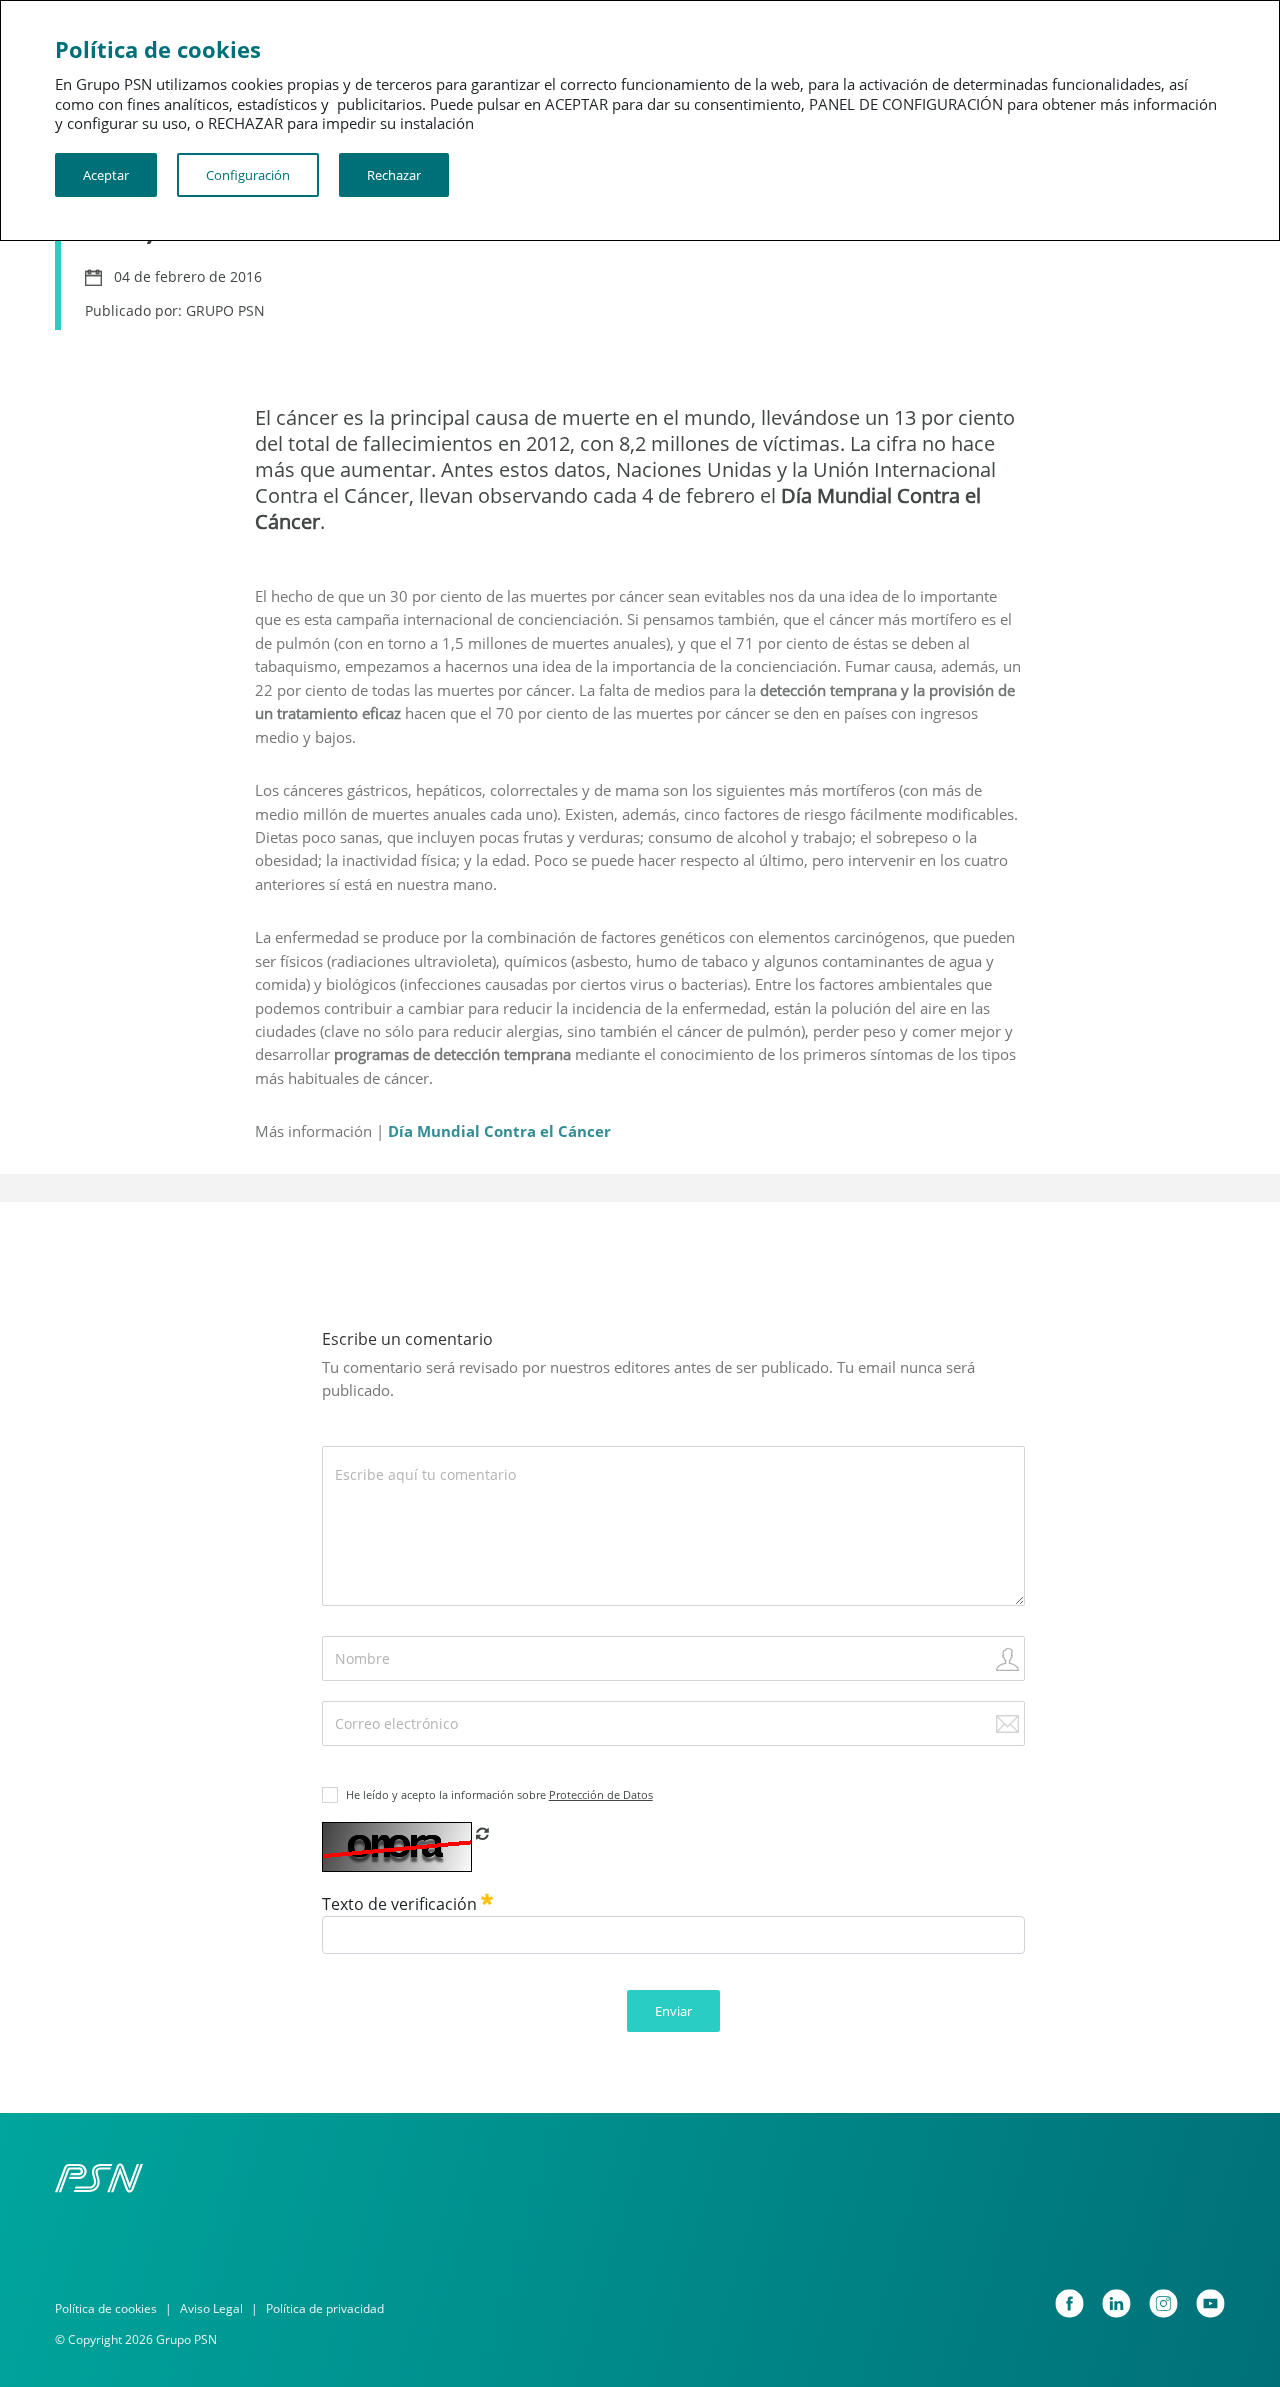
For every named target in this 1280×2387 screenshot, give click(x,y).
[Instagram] (1163, 2303)
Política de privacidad (325, 2308)
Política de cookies (106, 2308)
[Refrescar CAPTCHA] (482, 1833)
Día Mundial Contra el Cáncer (499, 1131)
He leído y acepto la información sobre (499, 1794)
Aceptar (106, 175)
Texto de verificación (401, 1904)
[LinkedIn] (1116, 2303)
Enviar (673, 2011)
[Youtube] (1210, 2303)
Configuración (248, 175)
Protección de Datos (601, 1794)
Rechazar (394, 175)
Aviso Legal (211, 2308)
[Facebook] (1069, 2303)
